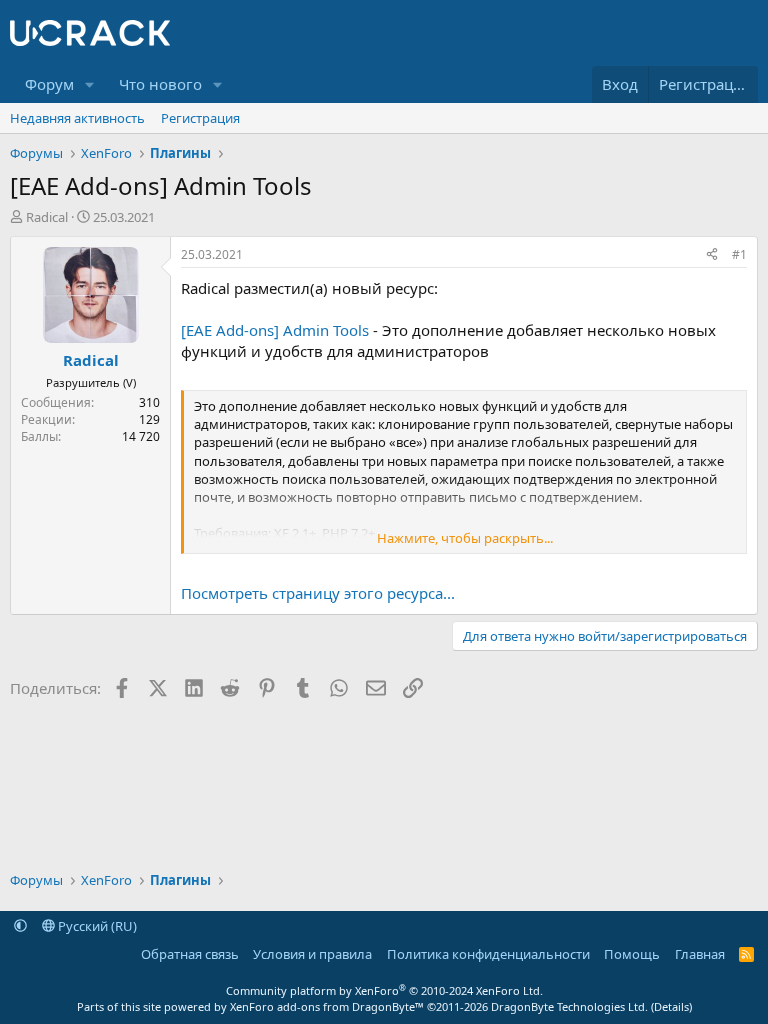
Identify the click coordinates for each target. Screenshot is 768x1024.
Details (671, 1006)
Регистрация (200, 118)
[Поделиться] (712, 255)
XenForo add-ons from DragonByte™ (327, 1006)
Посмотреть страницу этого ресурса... (318, 593)
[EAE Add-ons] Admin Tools (275, 330)
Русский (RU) (96, 926)
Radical (47, 217)
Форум (49, 84)
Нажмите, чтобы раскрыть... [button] (465, 538)
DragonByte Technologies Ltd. (569, 1006)
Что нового (160, 84)
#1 (739, 254)
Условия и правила (312, 954)
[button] (90, 84)
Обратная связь (190, 954)
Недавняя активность (77, 118)
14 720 (141, 436)
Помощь (632, 954)
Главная (700, 954)
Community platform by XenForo (384, 990)
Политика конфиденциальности (488, 954)
